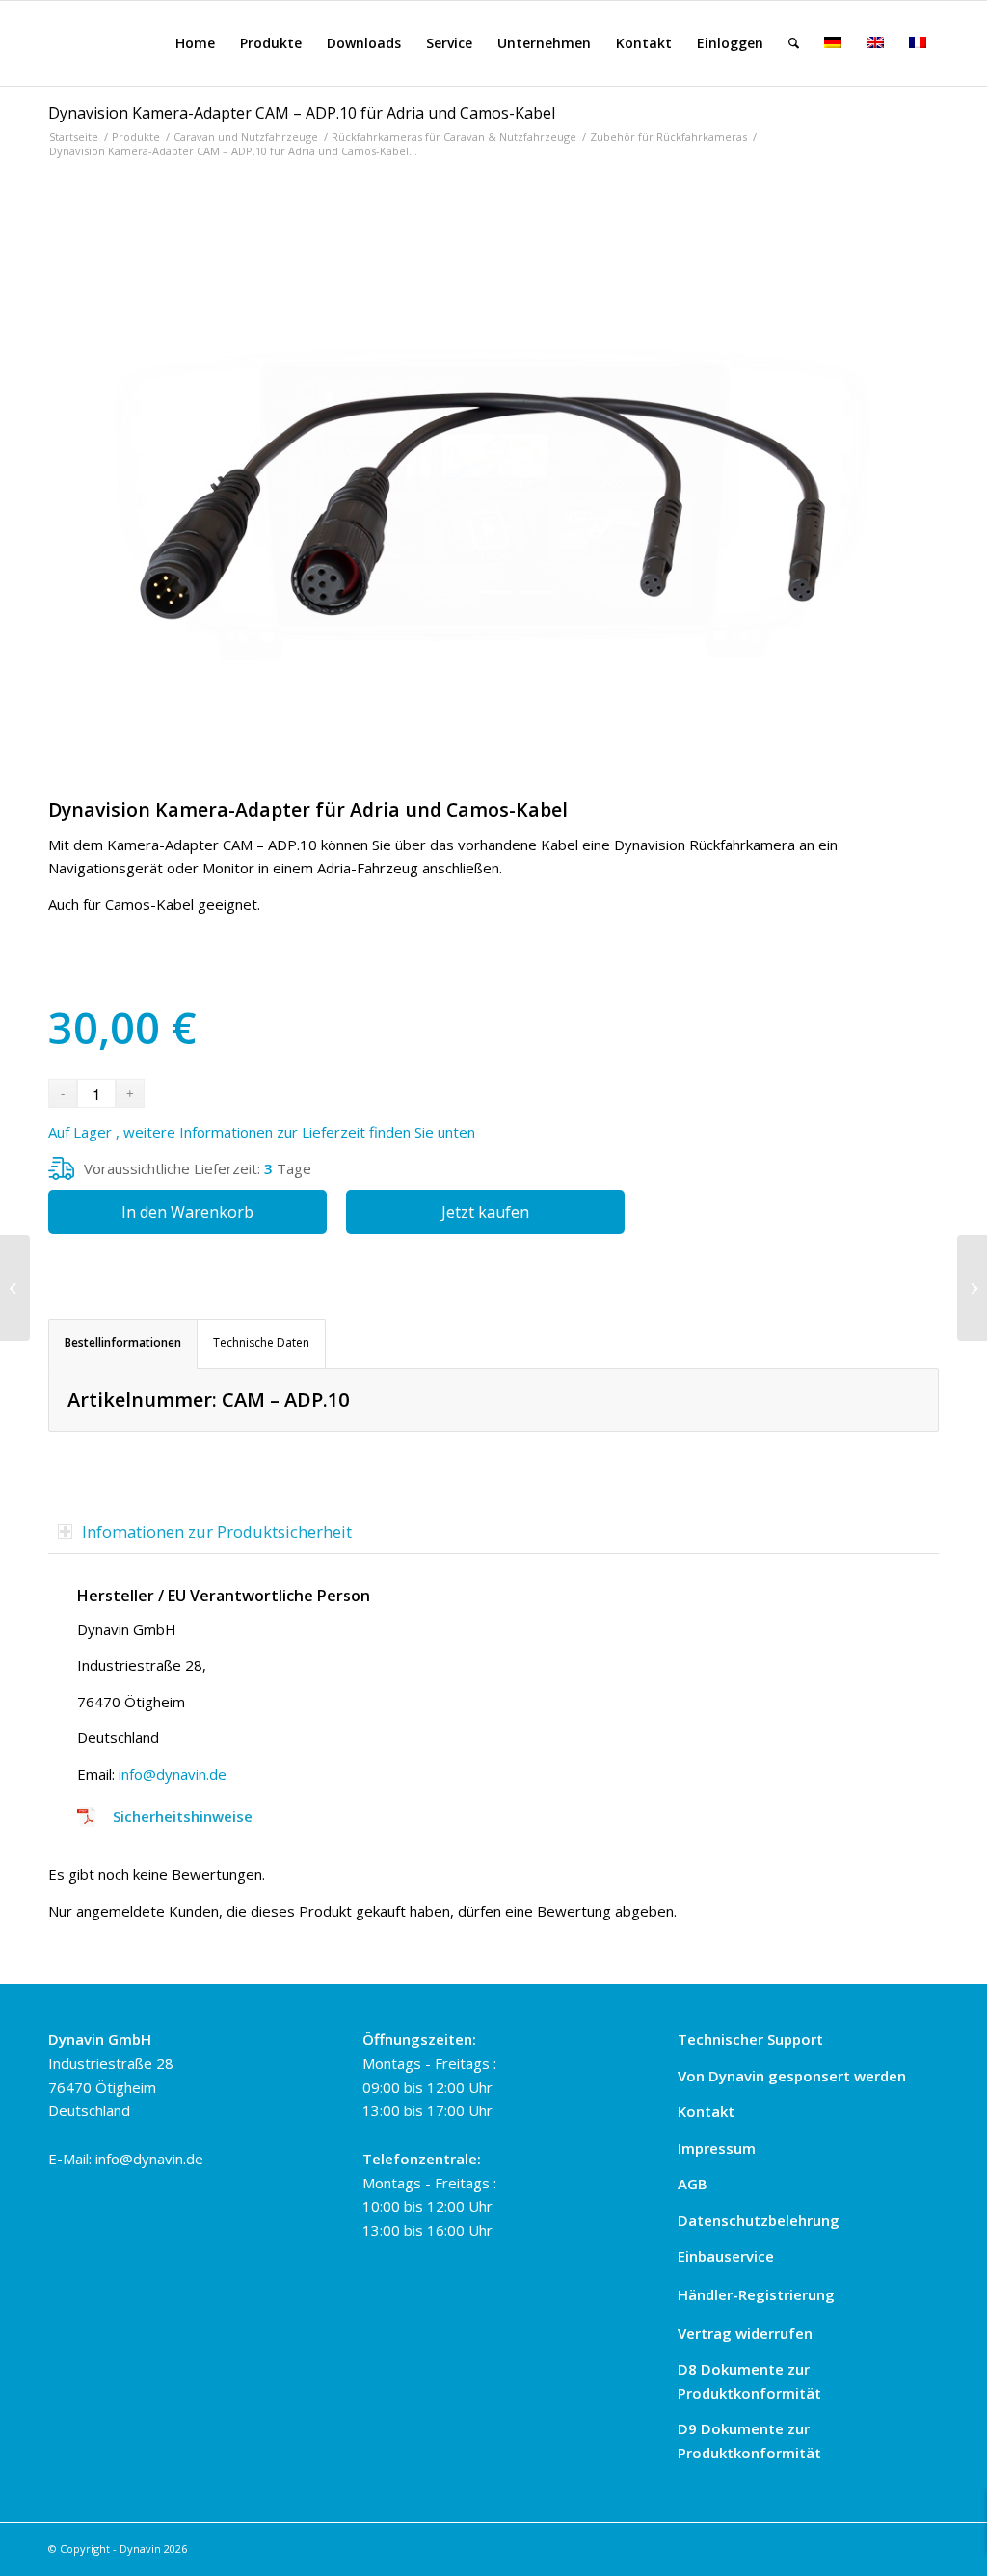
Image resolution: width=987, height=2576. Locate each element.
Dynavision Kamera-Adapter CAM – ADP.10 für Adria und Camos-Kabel (302, 113)
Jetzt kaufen (485, 1212)
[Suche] (794, 43)
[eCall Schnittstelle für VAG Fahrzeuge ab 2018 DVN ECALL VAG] (972, 1288)
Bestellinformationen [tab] (123, 1342)
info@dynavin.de (173, 1774)
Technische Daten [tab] (261, 1342)
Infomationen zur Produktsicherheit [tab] (217, 1531)
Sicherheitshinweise (183, 1816)
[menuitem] (195, 43)
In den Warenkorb (187, 1212)
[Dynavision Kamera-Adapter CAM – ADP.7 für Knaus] (15, 1288)
